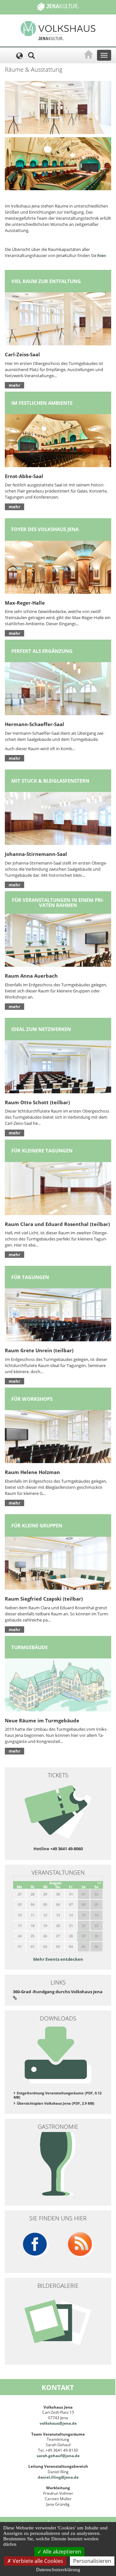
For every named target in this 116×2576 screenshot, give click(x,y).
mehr (15, 385)
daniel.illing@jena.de (58, 2477)
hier (102, 255)
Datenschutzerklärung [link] (58, 2570)
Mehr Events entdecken (58, 1959)
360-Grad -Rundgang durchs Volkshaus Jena (58, 1992)
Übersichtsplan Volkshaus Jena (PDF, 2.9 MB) (56, 2103)
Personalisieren (92, 2561)
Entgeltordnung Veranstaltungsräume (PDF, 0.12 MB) (58, 2095)
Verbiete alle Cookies (37, 2561)
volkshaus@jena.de (58, 2423)
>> (99, 1883)
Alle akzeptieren (61, 2552)
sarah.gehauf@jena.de (58, 2456)
